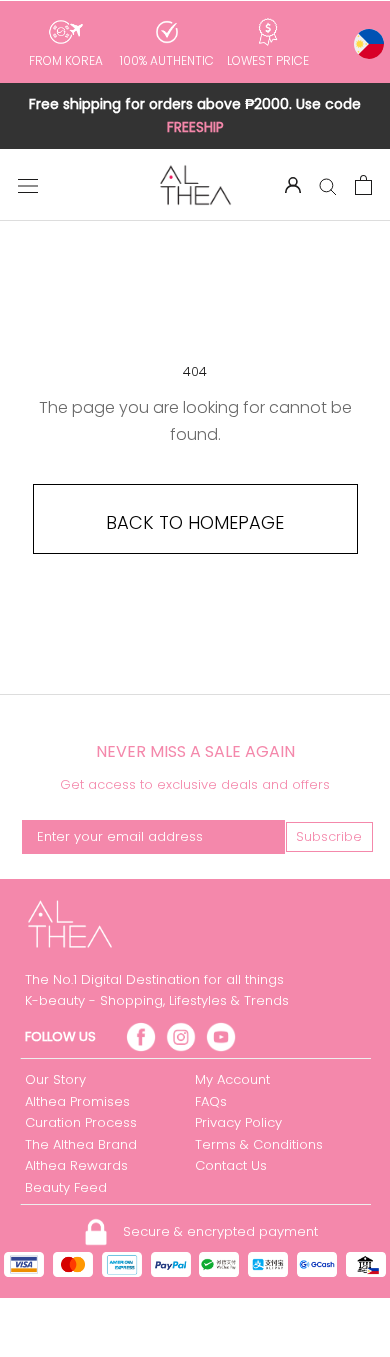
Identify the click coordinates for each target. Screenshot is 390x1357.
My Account (232, 1079)
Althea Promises (77, 1101)
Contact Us (231, 1165)
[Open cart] (363, 185)
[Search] (328, 184)
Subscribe (329, 836)
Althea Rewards (76, 1165)
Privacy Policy (238, 1122)
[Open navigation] (28, 185)
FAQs (211, 1101)
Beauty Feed (66, 1187)
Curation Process (81, 1122)
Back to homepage (195, 522)
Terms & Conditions (259, 1144)
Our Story (55, 1079)
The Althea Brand (81, 1144)
